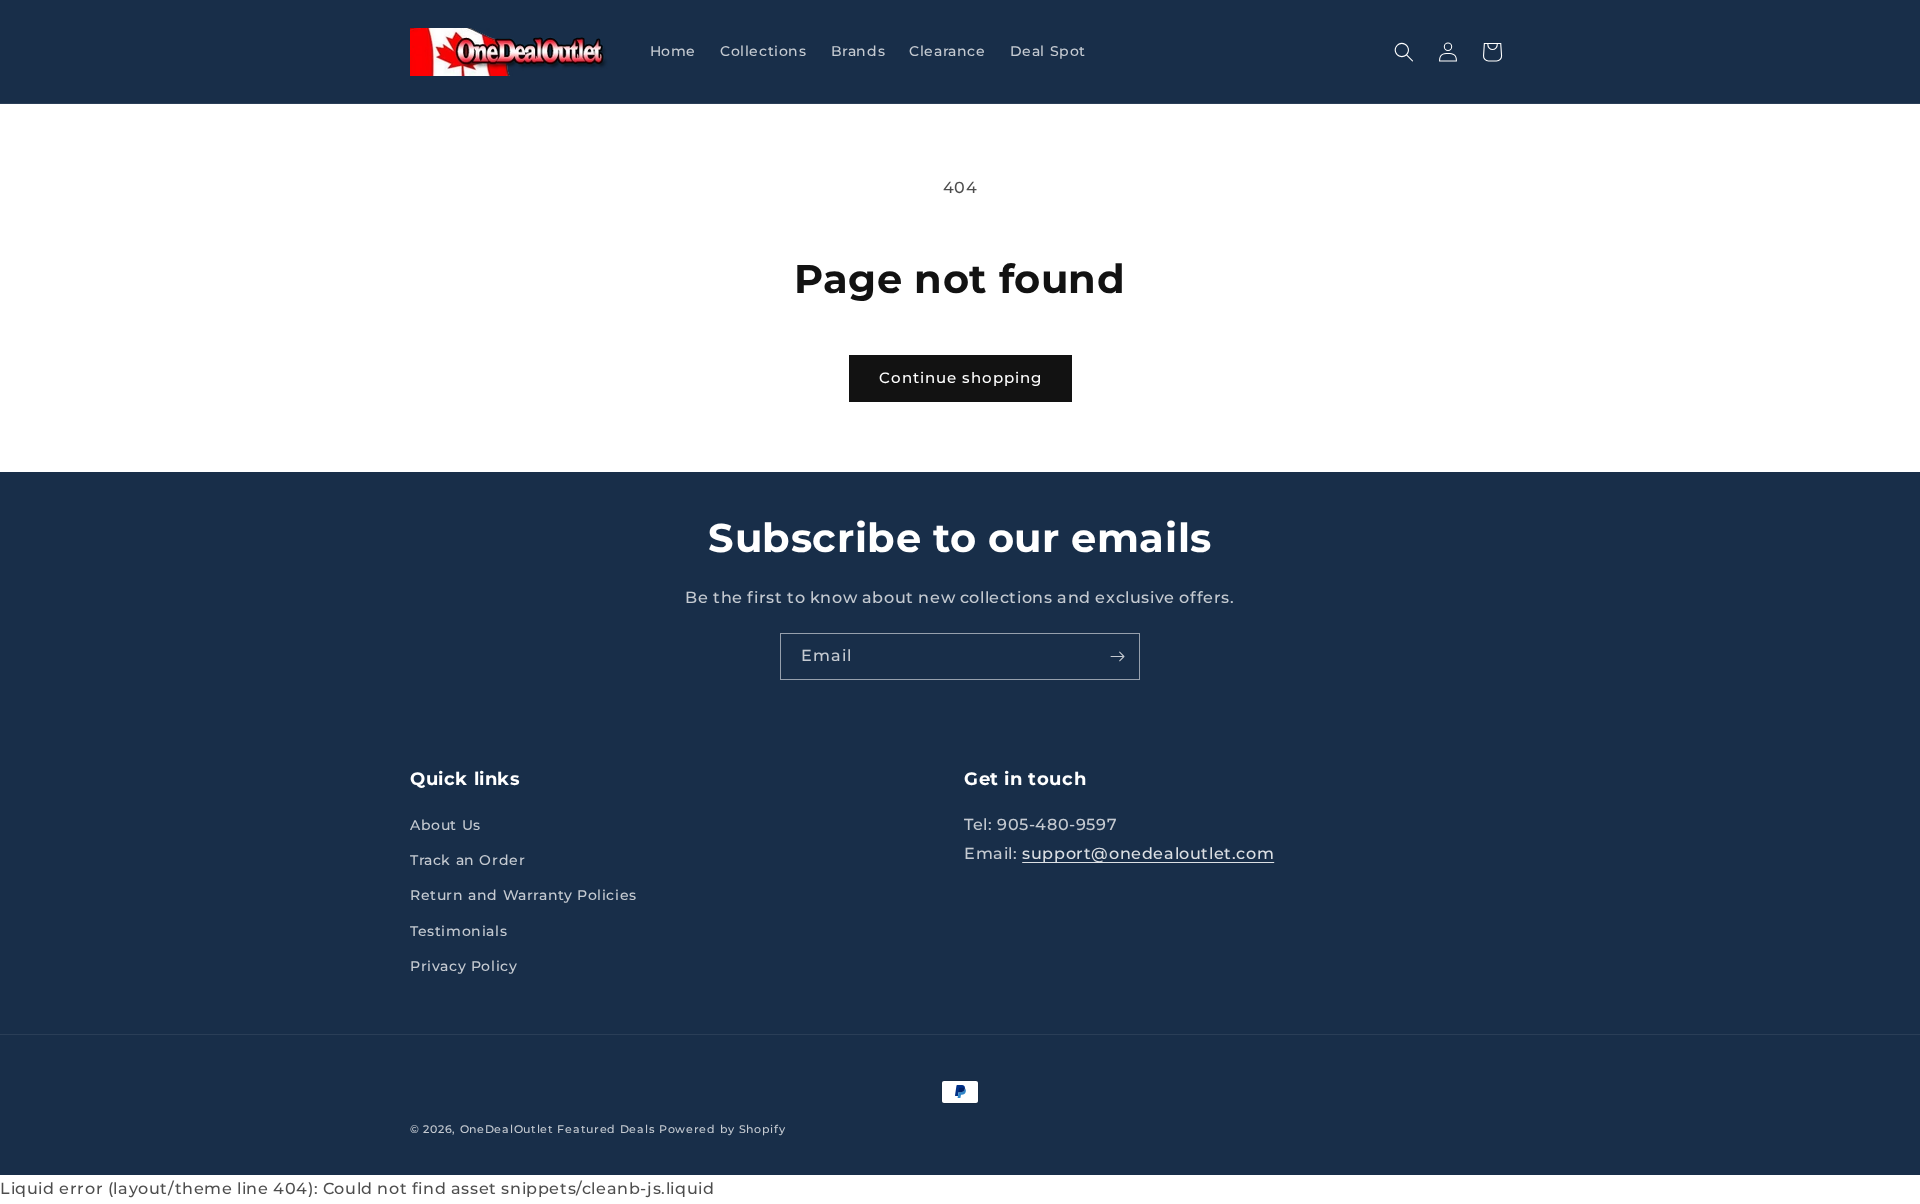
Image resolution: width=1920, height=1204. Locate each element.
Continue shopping (960, 377)
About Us (445, 825)
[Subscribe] (1117, 656)
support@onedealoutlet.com (1148, 853)
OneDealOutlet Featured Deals (558, 1129)
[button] (1404, 52)
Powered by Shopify (722, 1129)
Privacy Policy (463, 966)
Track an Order (467, 860)
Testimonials (458, 931)
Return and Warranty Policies (523, 895)
